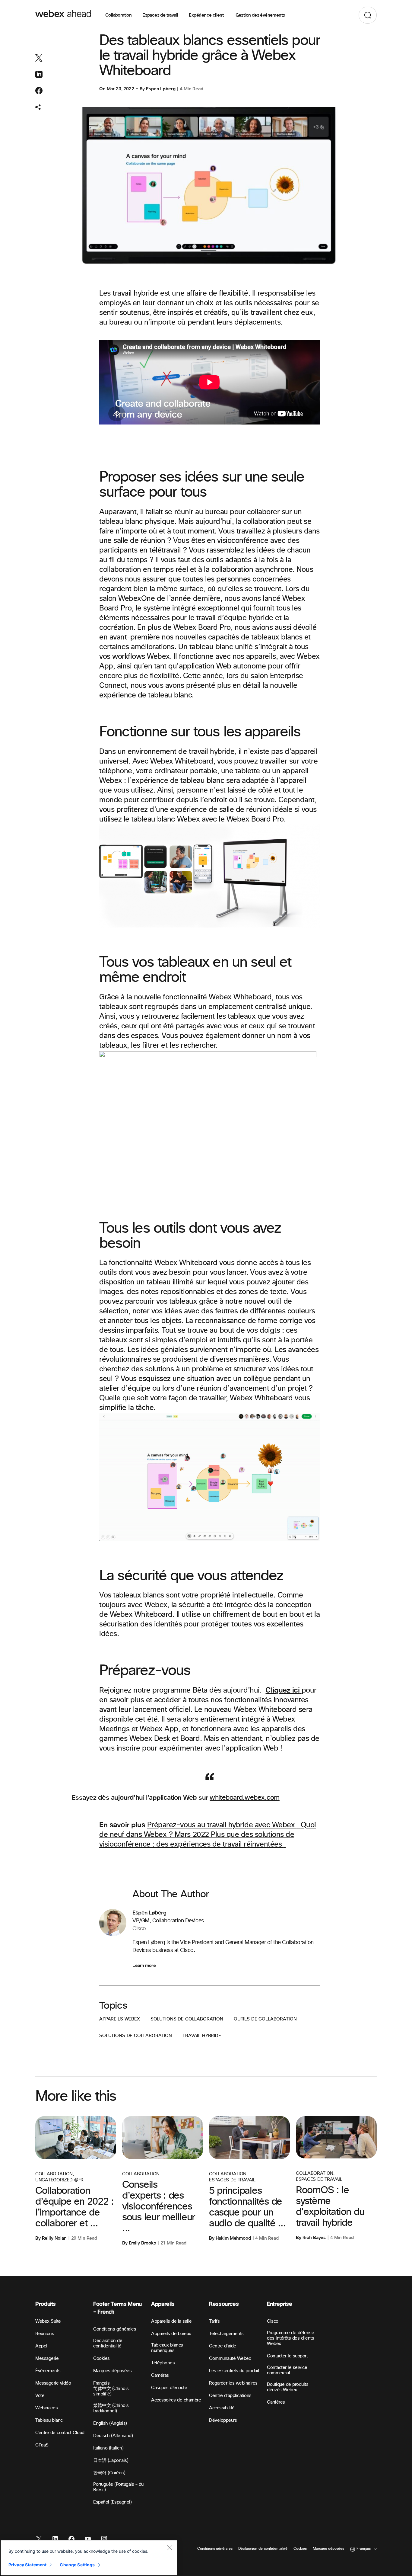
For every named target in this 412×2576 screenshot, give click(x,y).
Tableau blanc (49, 2420)
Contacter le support (287, 2356)
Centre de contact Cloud (60, 2433)
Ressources (224, 2304)
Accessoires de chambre (176, 2400)
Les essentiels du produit (234, 2371)
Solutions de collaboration (187, 2019)
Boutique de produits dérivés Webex (288, 2387)
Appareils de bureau (171, 2334)
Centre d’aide (223, 2346)
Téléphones (163, 2363)
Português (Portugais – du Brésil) (118, 2487)
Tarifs (214, 2321)
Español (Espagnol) (112, 2502)
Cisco (273, 2321)
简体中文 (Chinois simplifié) (111, 2391)
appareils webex (120, 2019)
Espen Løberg (161, 89)
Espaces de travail (160, 15)
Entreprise (279, 2304)
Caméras (160, 2375)
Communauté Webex (230, 2358)
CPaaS (42, 2445)
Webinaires (46, 2408)
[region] (89, 2558)
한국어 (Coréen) (109, 2473)
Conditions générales (115, 2329)
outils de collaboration (265, 2019)
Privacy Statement (27, 2565)
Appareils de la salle (171, 2321)
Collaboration (118, 15)
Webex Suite (48, 2321)
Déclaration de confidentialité (108, 2343)
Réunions (45, 2334)
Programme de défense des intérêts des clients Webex (290, 2338)
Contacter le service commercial (287, 2370)
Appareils (163, 2304)
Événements (48, 2371)
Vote (40, 2396)
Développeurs (223, 2420)
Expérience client (207, 15)
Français (101, 2383)
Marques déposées (112, 2371)
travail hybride (202, 2036)
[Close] (170, 2548)
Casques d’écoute (169, 2388)
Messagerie (47, 2358)
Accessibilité (222, 2408)
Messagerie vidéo (53, 2383)
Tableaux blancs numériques (167, 2348)
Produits (46, 2304)
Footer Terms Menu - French (117, 2308)
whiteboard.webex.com (244, 1798)
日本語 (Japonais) (111, 2461)
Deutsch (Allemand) (113, 2436)
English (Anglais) (110, 2423)
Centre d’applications (230, 2396)
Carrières (276, 2402)
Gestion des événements (260, 15)
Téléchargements (226, 2334)
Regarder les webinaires (233, 2383)
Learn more (144, 1966)
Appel (41, 2346)
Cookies (101, 2358)
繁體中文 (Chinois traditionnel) (111, 2408)
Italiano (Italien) (108, 2448)
